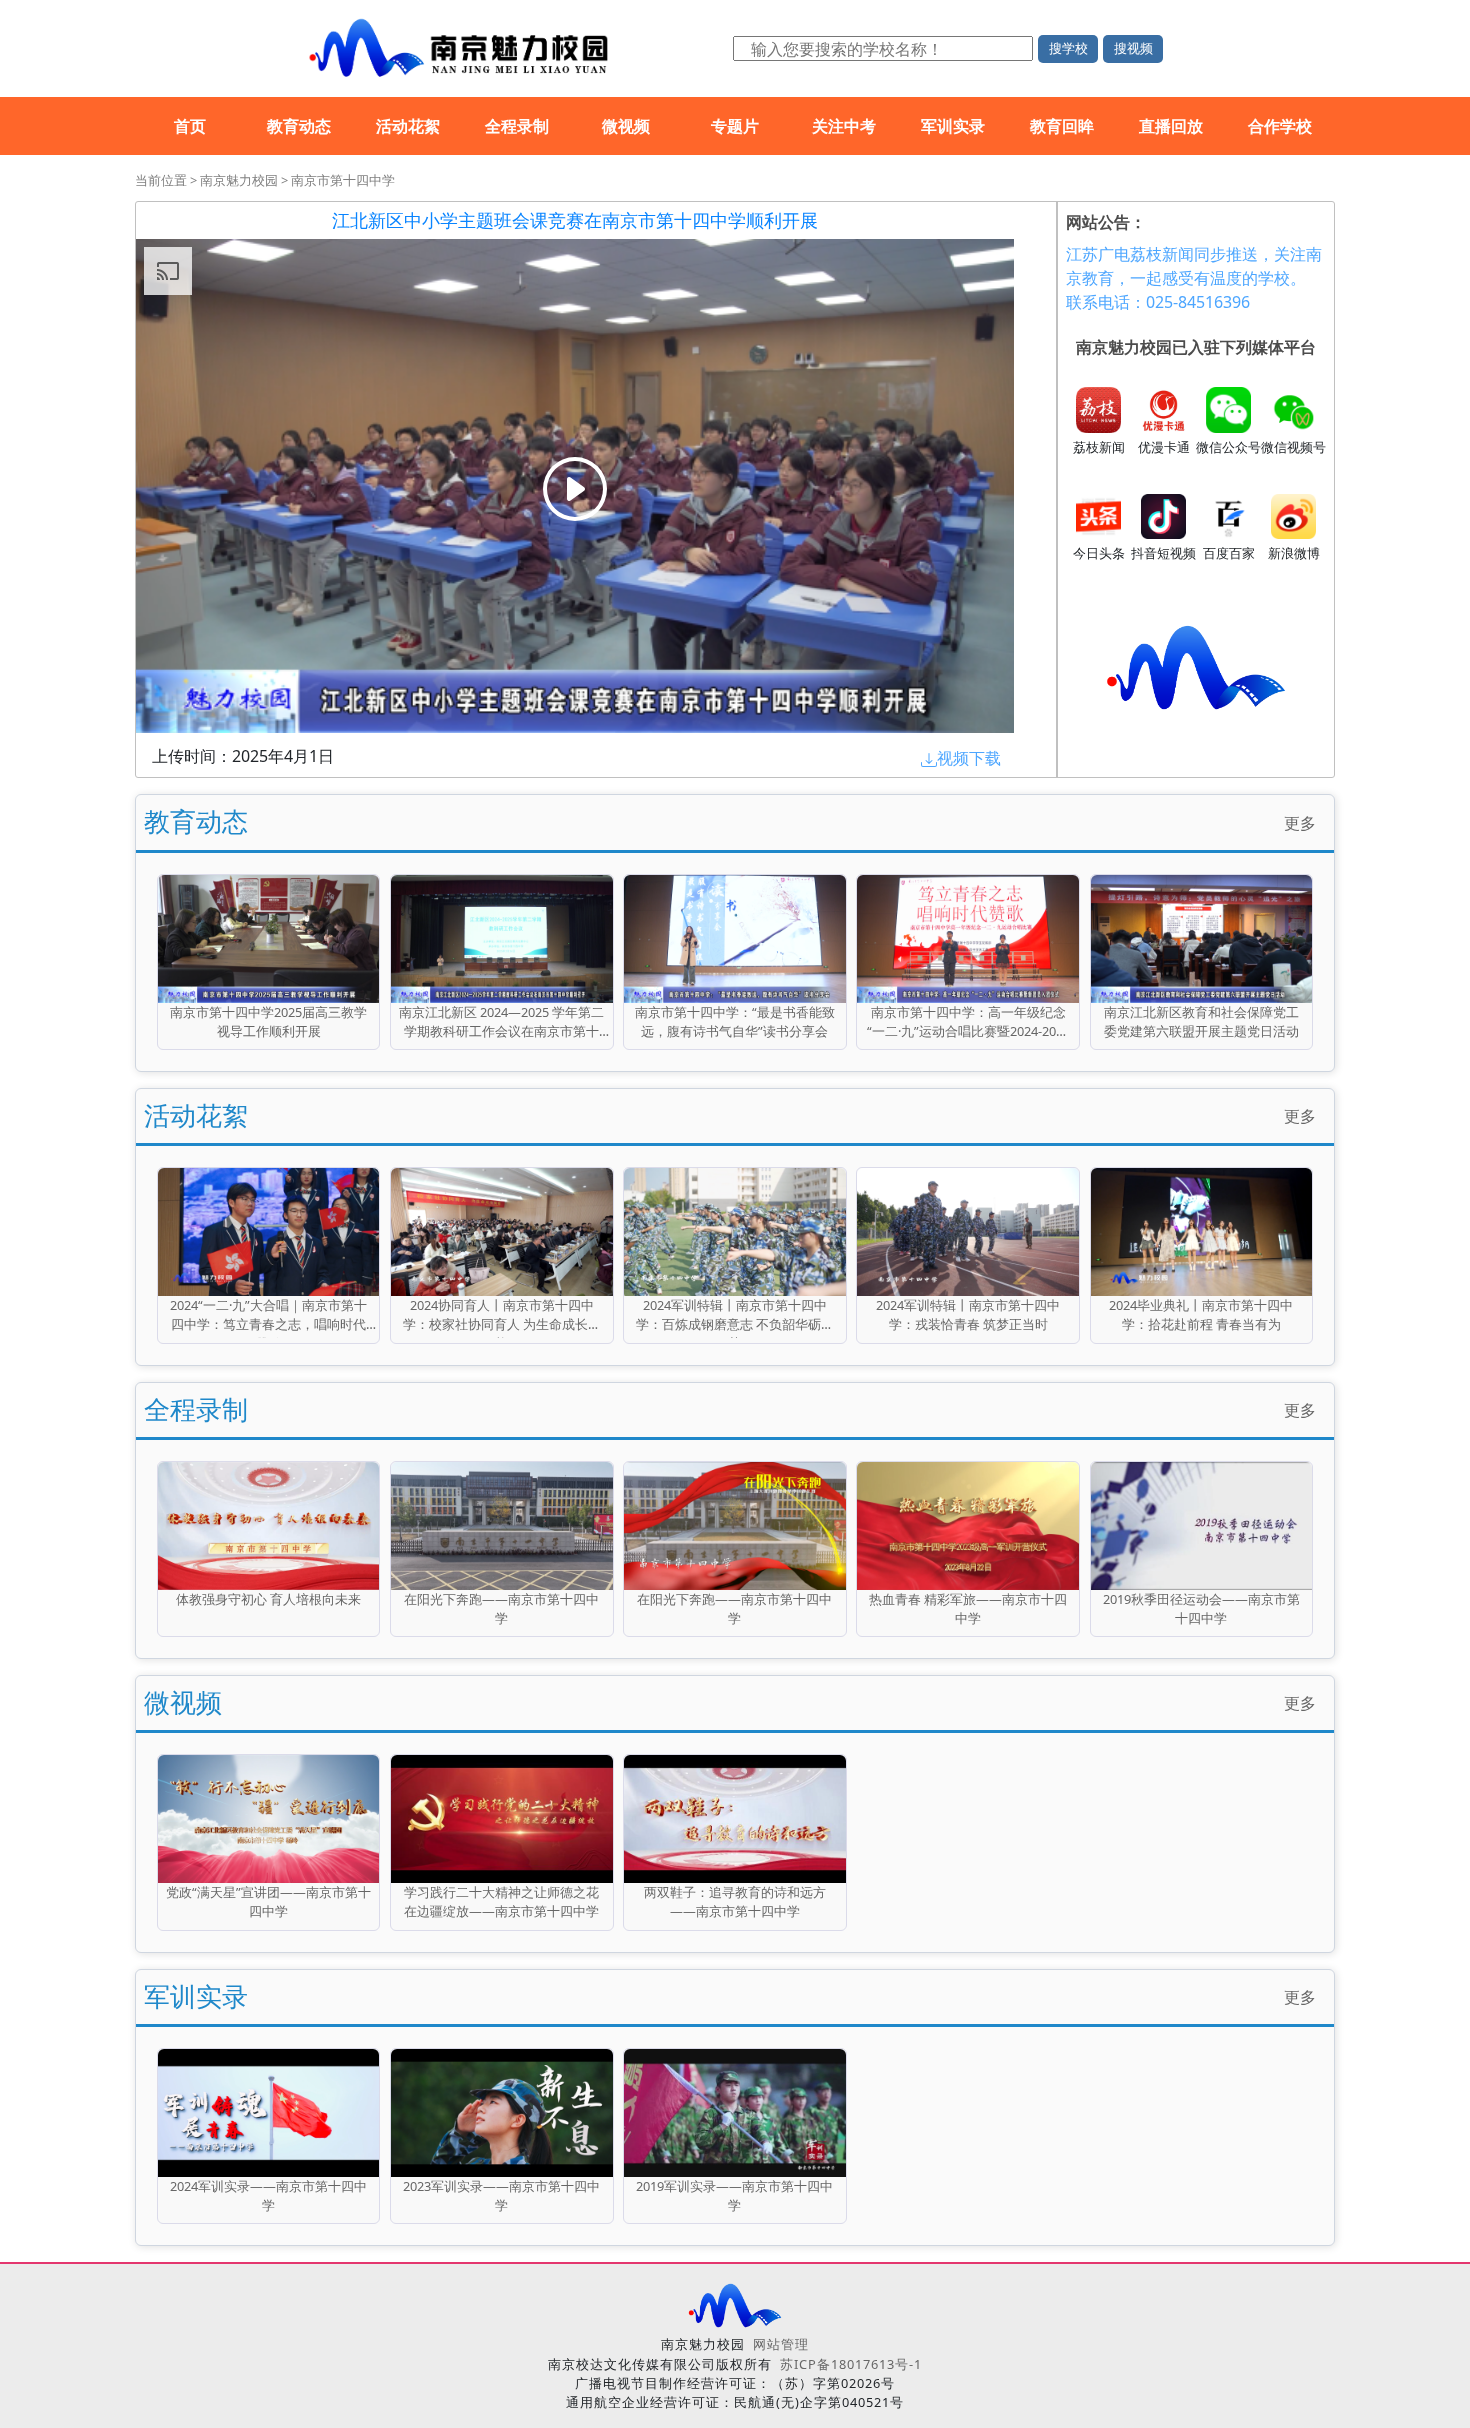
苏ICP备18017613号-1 (851, 2364)
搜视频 (1133, 48)
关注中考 (844, 126)
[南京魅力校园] (455, 48)
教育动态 (299, 126)
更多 (1300, 823)
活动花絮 (408, 126)
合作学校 (1280, 126)
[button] (961, 758)
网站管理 (781, 2344)
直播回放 (1171, 126)
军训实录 (953, 126)
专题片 (735, 126)
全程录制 (517, 126)
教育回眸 (1062, 126)
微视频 (626, 126)
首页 (190, 126)
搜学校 (1068, 48)
